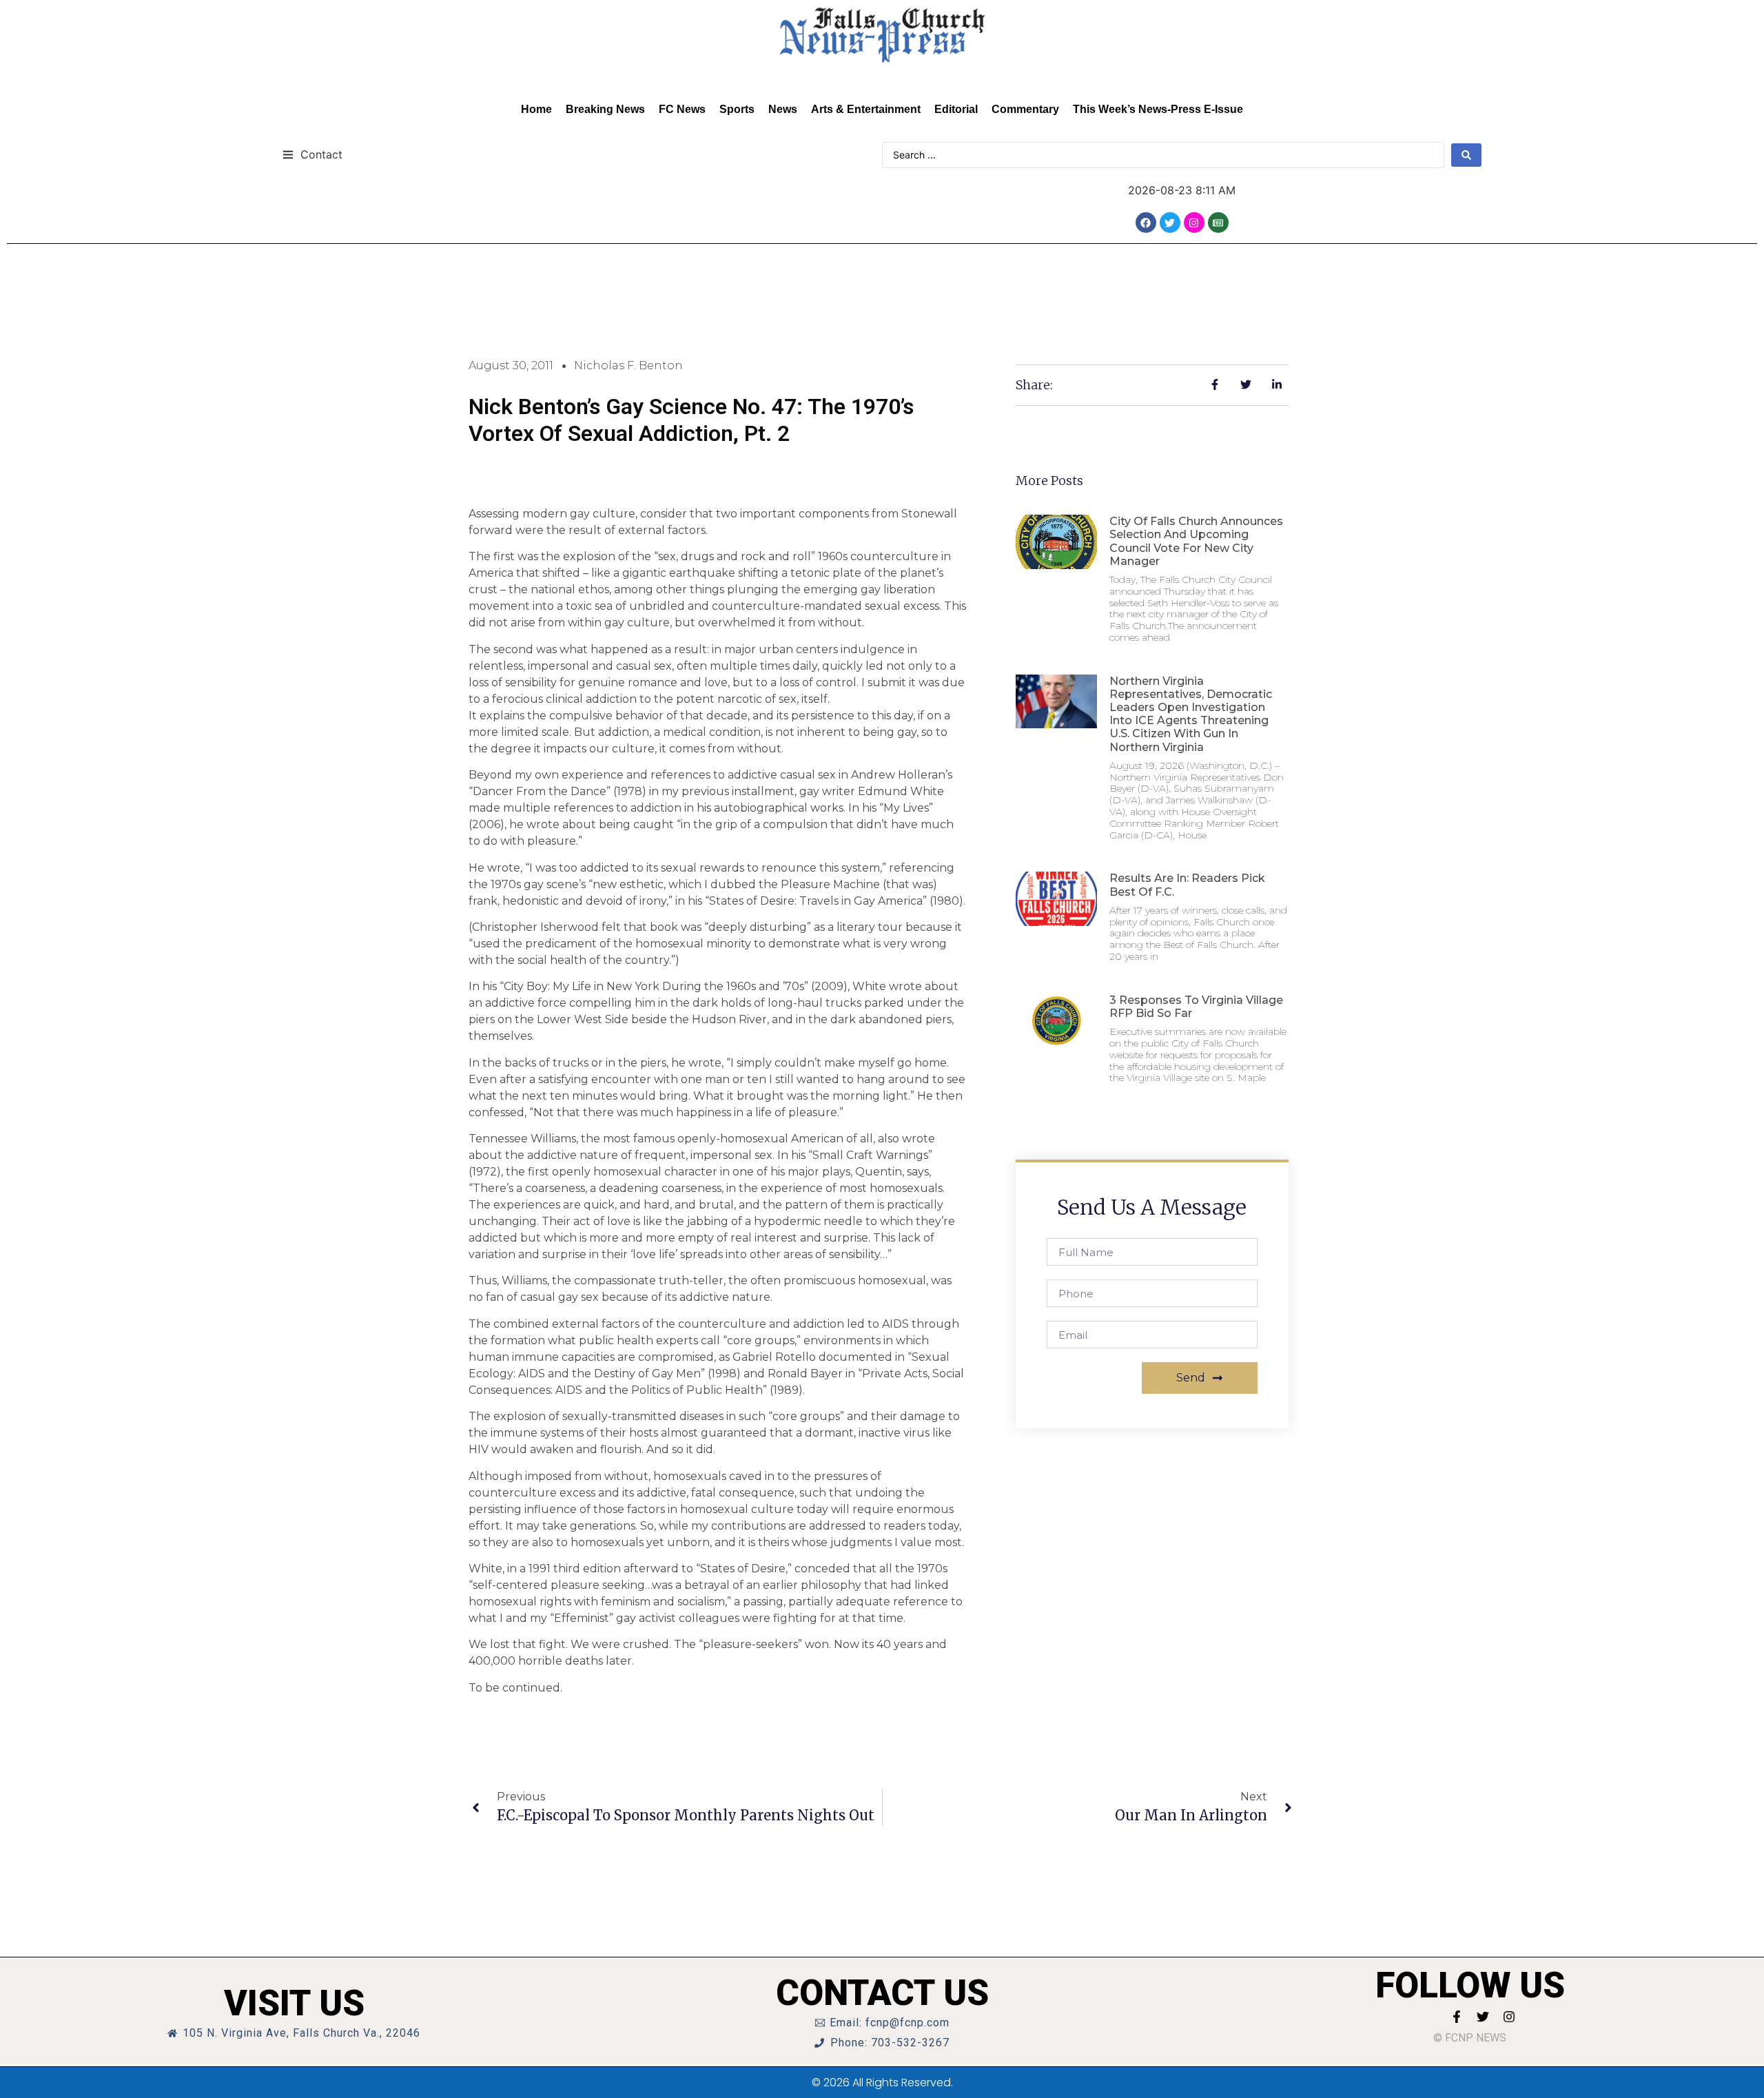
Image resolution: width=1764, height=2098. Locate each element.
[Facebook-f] (1457, 2017)
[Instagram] (1194, 223)
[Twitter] (1170, 223)
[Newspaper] (1218, 223)
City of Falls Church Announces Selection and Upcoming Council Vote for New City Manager (1196, 541)
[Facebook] (1146, 223)
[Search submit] (1466, 155)
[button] (312, 154)
